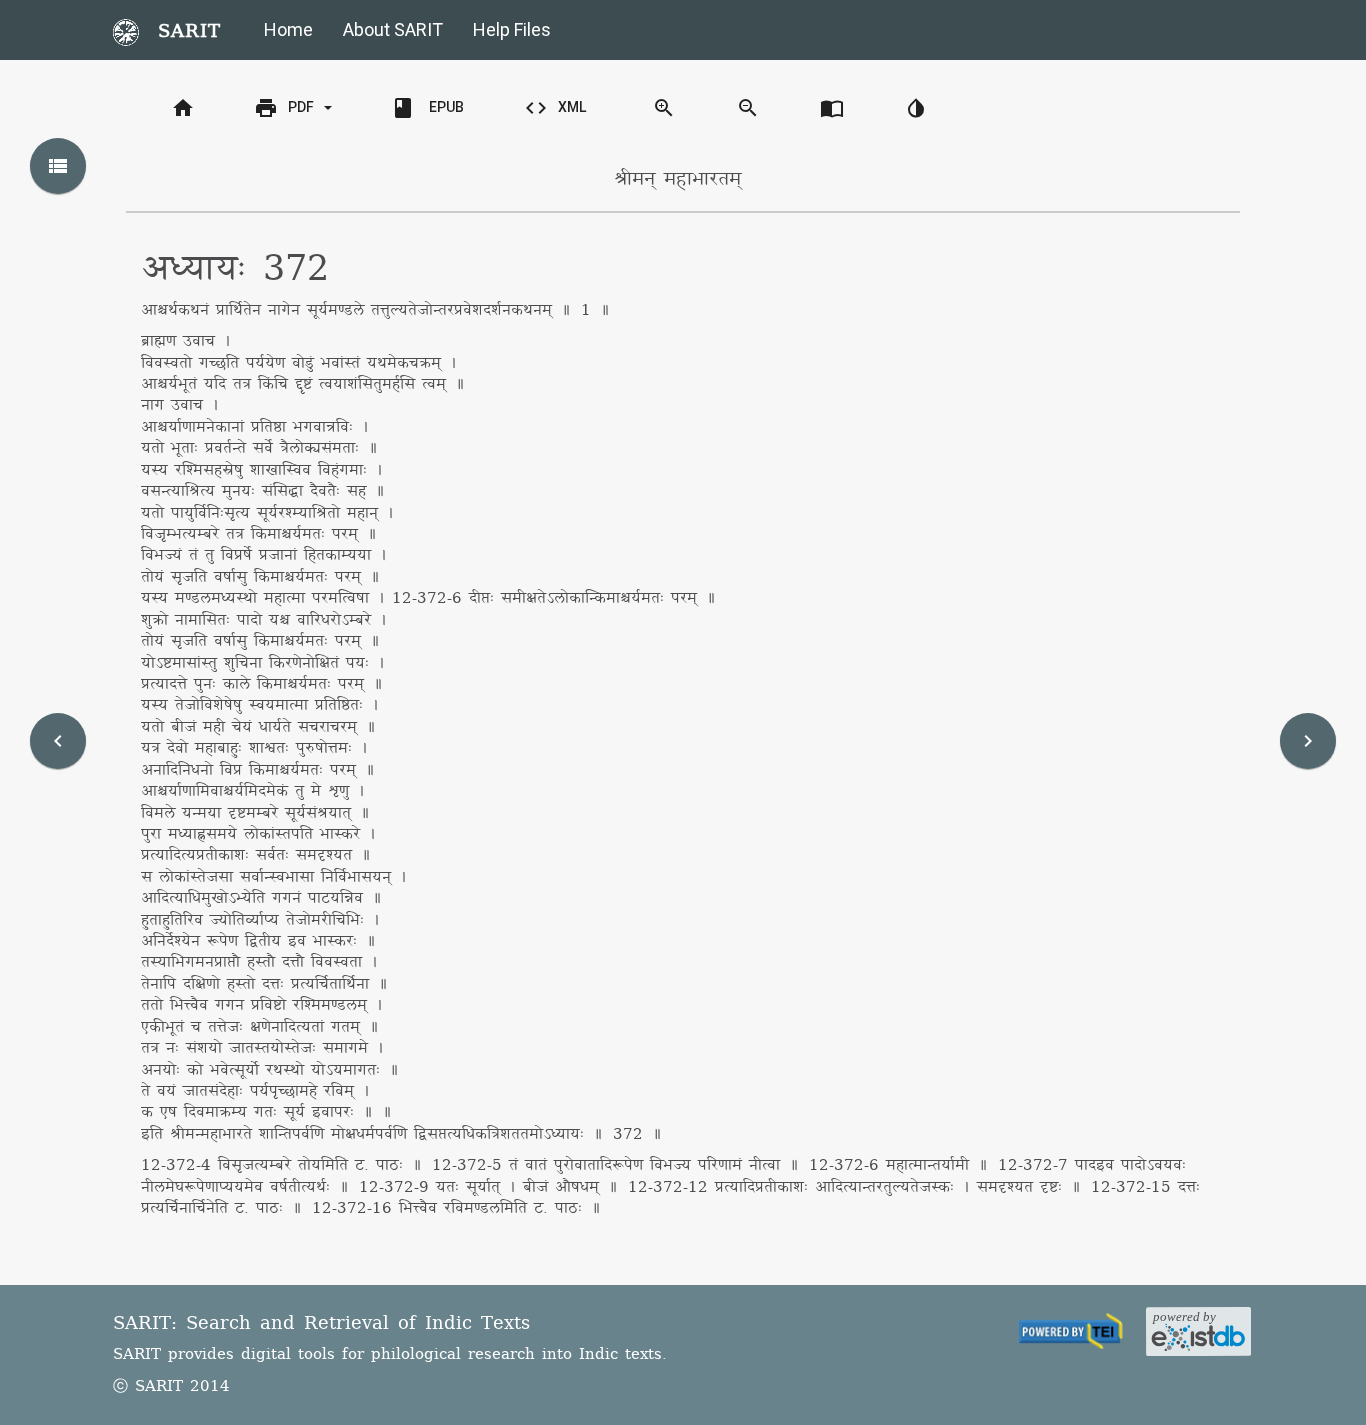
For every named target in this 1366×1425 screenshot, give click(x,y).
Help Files (512, 29)
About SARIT (393, 29)
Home (288, 29)
